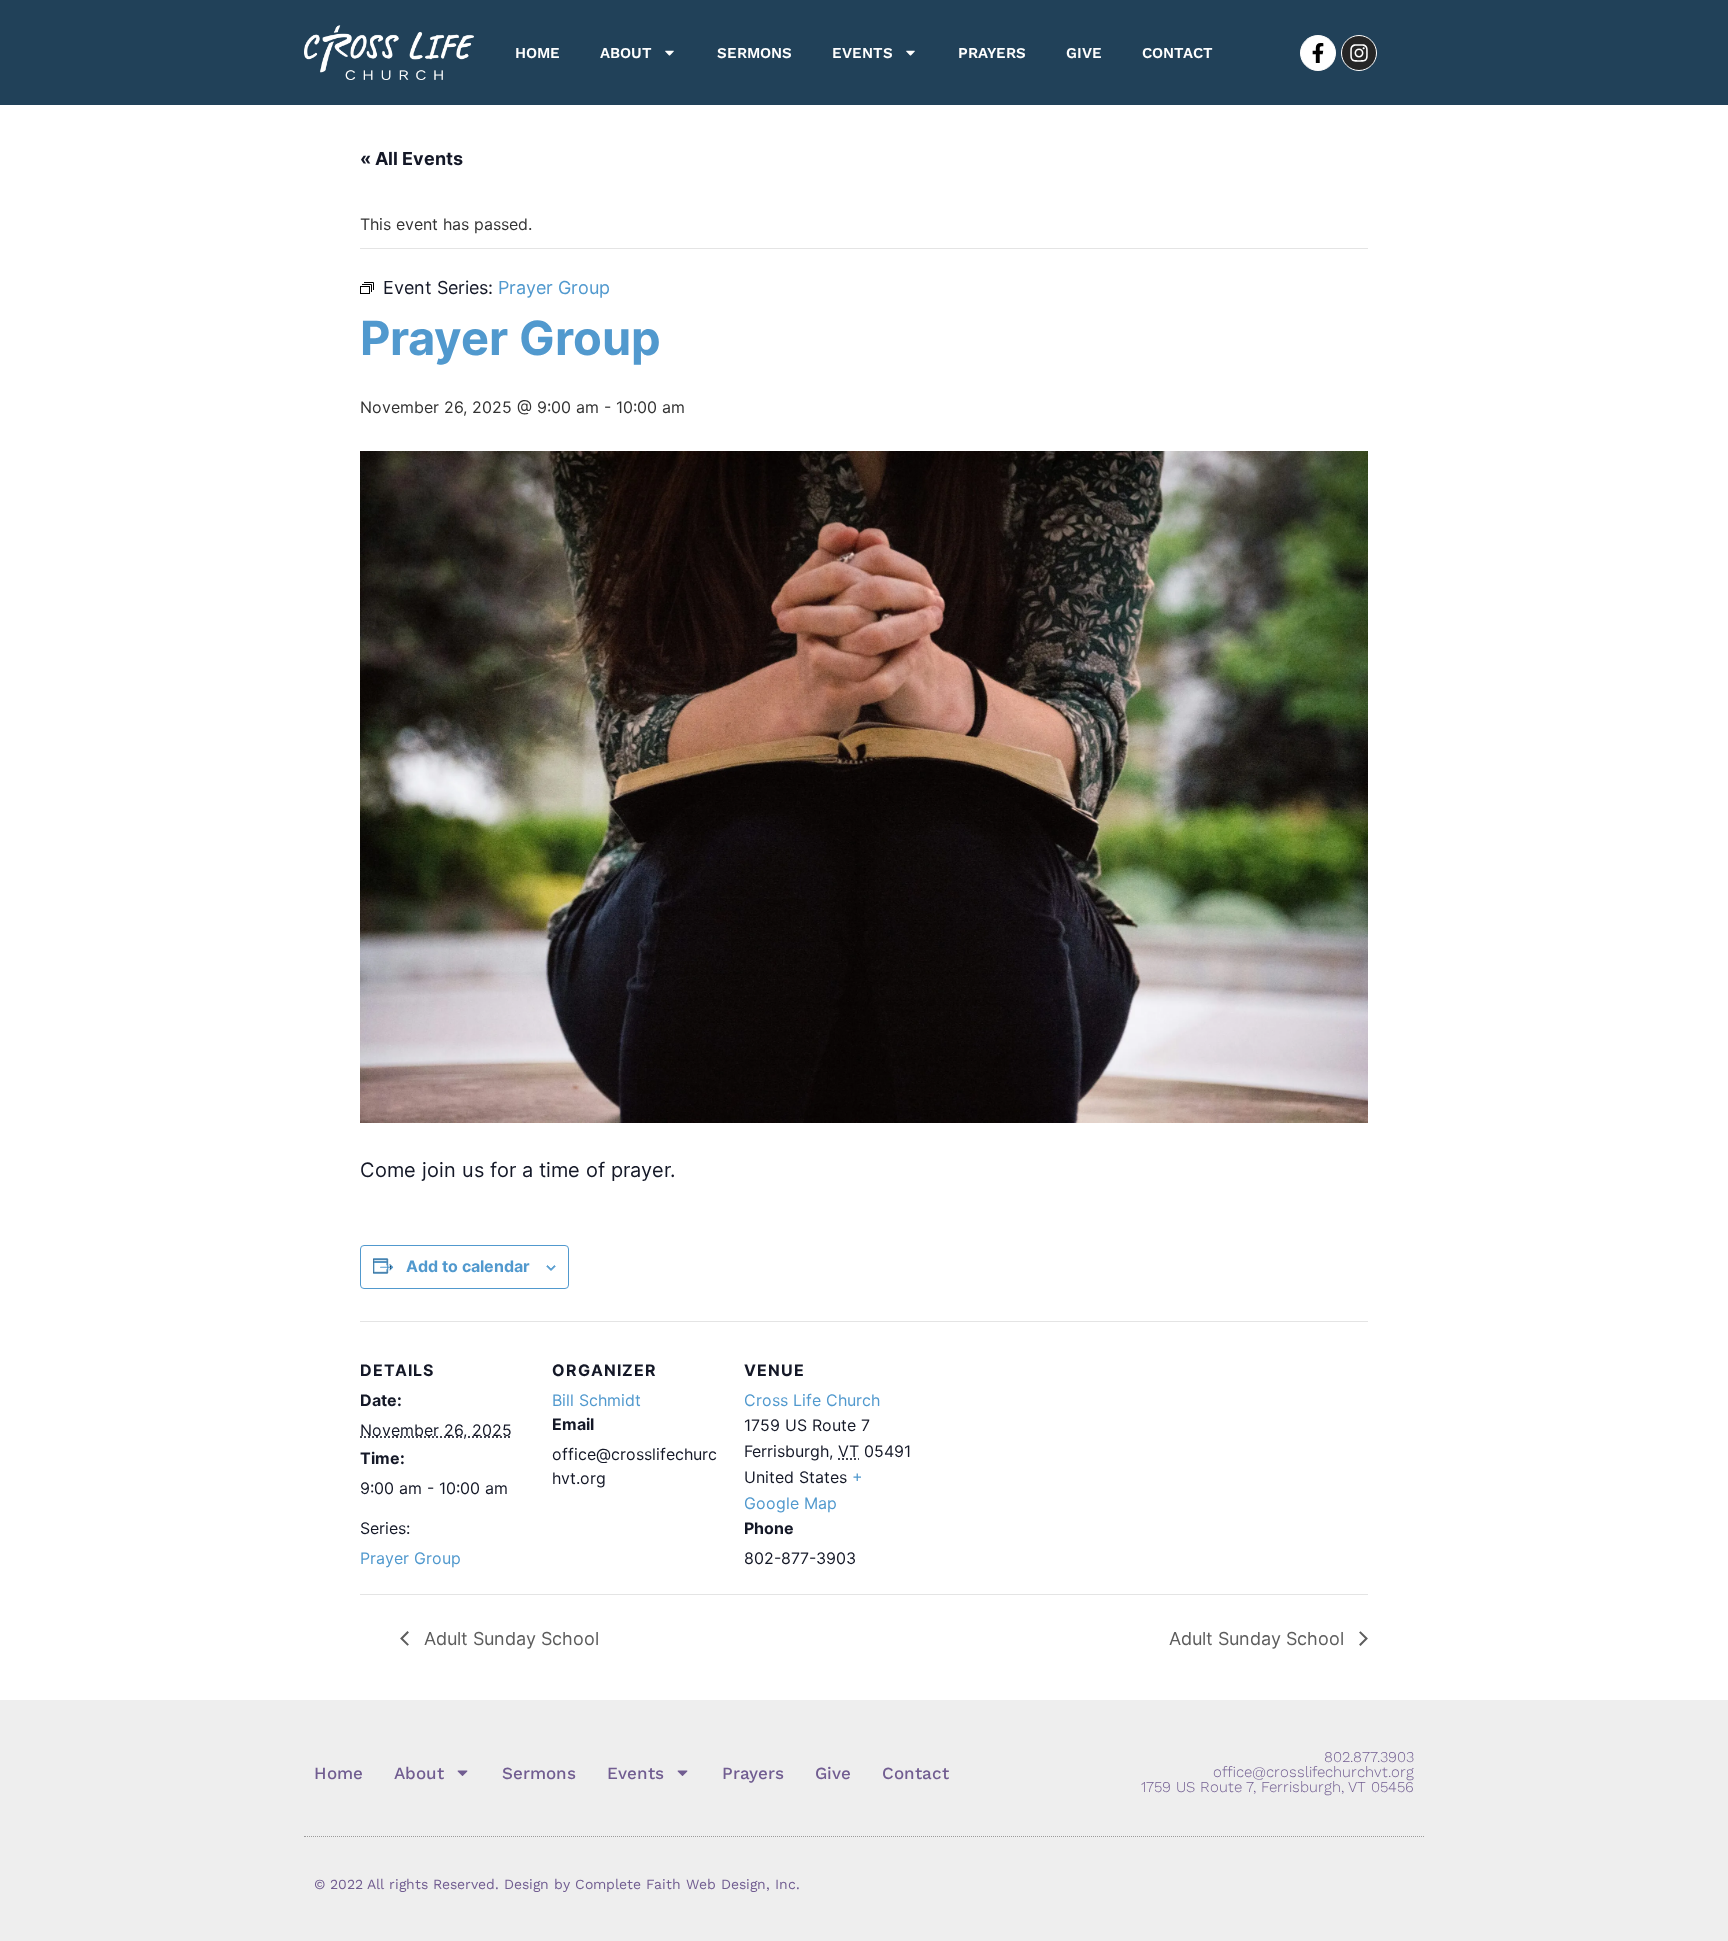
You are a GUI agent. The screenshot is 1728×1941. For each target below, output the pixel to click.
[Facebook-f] (1318, 53)
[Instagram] (1359, 53)
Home (537, 53)
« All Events (411, 158)
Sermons (754, 53)
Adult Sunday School (509, 1638)
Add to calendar (468, 1266)
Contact (1177, 53)
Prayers (992, 53)
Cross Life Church (812, 1400)
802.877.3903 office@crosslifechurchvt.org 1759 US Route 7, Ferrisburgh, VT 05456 (1277, 1772)
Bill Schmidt (596, 1400)
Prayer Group (410, 1558)
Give (1084, 53)
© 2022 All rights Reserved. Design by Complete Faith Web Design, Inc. (557, 1884)
